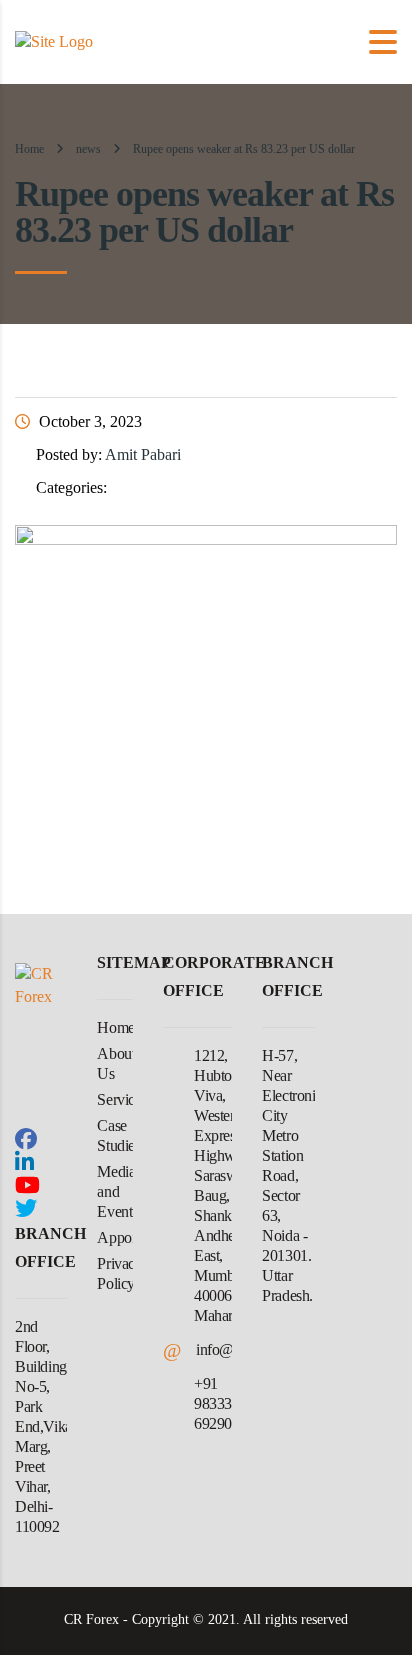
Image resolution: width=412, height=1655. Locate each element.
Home (29, 149)
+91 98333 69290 (213, 1403)
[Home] (54, 40)
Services (122, 1099)
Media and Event (116, 1191)
